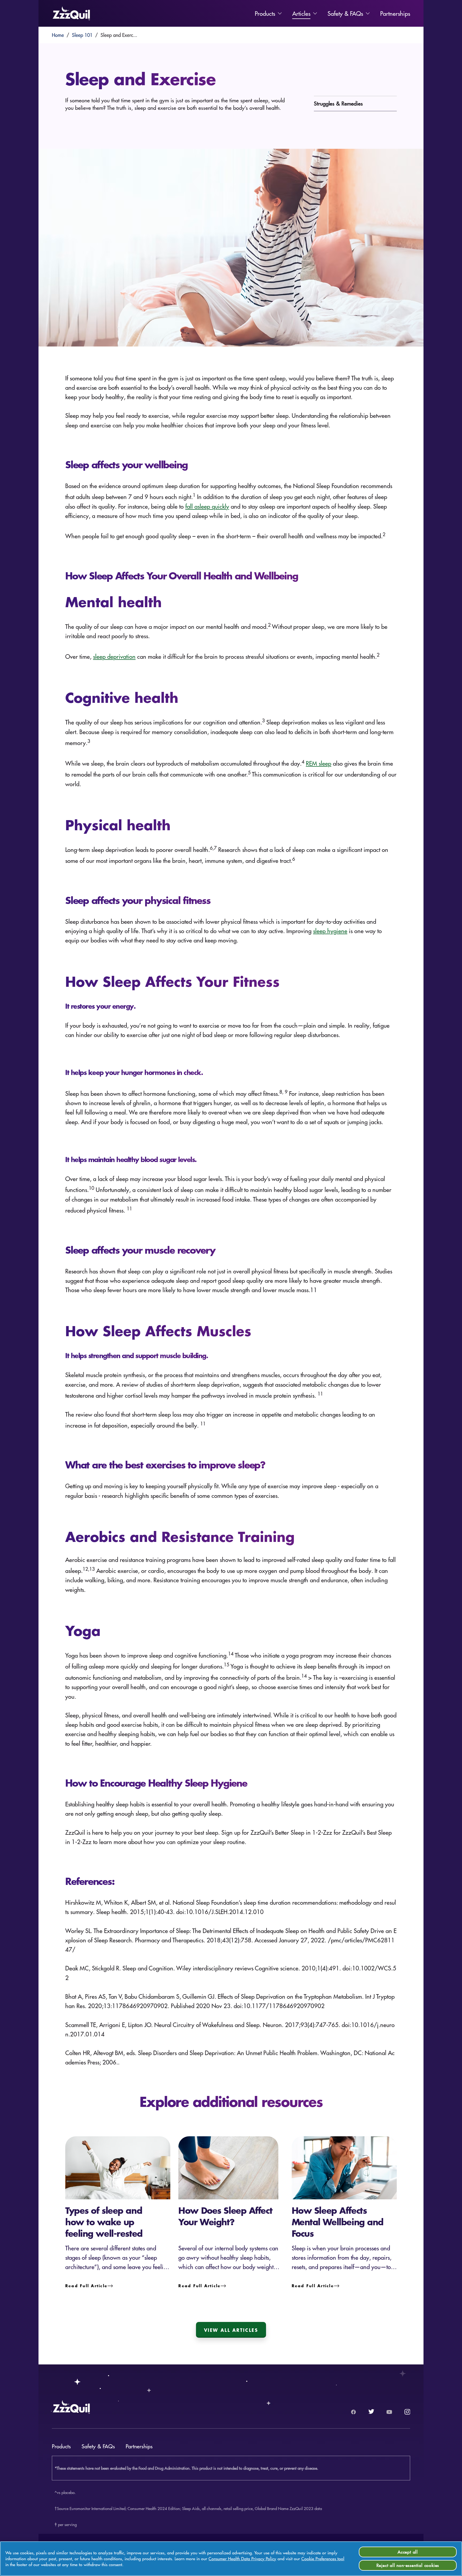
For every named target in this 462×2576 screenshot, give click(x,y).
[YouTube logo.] (389, 2412)
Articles (301, 13)
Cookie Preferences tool (323, 2559)
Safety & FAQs (345, 13)
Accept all (408, 2552)
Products (265, 13)
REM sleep (319, 763)
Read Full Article (86, 2286)
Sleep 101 (82, 35)
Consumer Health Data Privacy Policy (242, 2559)
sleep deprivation (114, 656)
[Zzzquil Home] (71, 13)
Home (58, 35)
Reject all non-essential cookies (408, 2565)
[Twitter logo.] (371, 2412)
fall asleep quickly (207, 506)
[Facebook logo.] (353, 2412)
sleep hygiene (330, 931)
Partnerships (395, 13)
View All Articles (231, 2330)
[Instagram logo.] (407, 2412)
